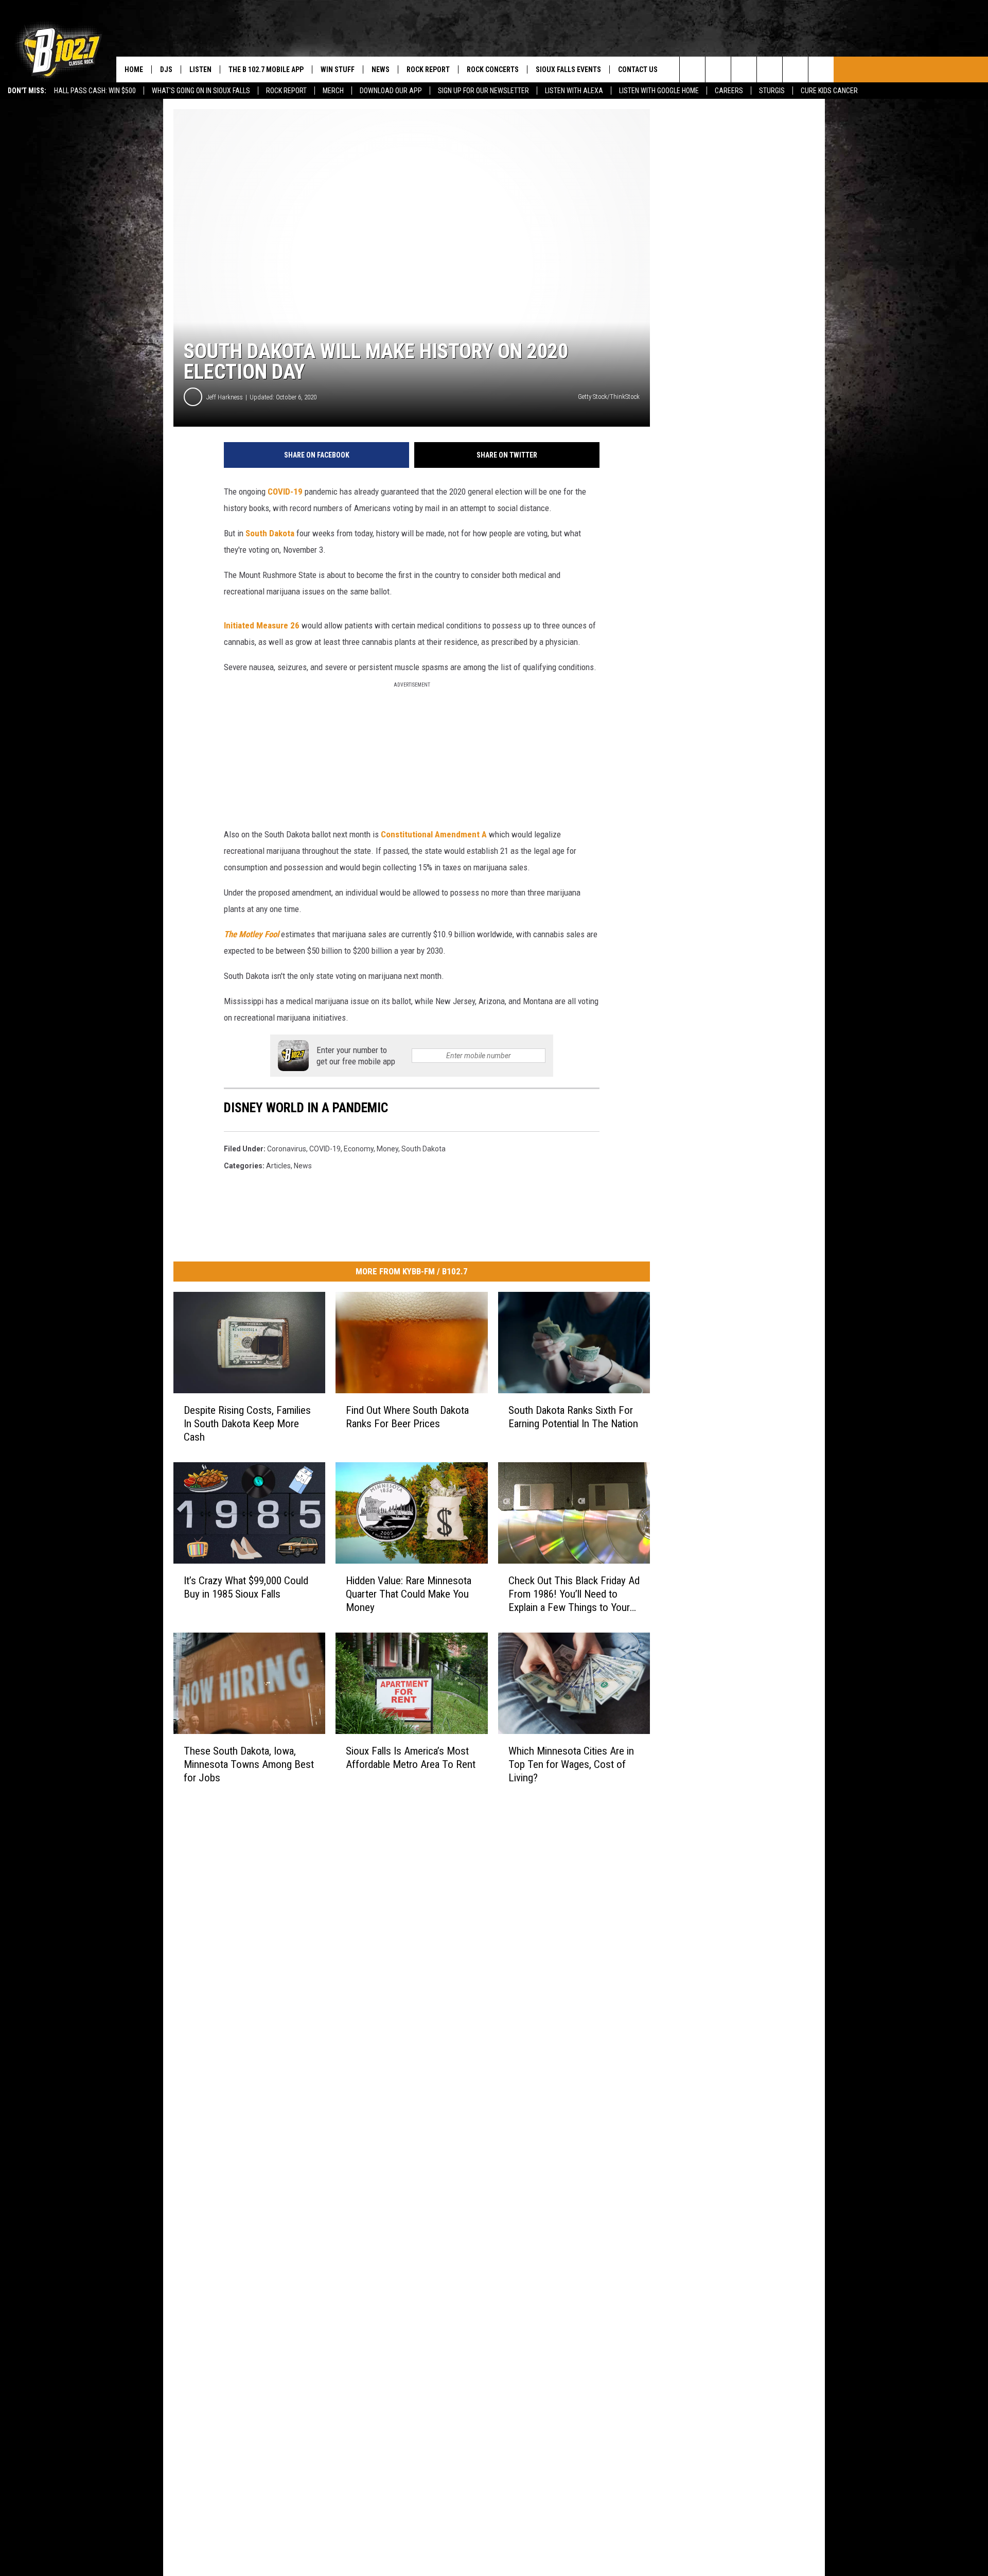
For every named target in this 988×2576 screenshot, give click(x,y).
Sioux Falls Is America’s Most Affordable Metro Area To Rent (411, 1758)
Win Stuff (338, 69)
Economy (359, 1149)
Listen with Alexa (574, 91)
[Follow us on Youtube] (821, 69)
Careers (729, 91)
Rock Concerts (493, 69)
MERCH (333, 91)
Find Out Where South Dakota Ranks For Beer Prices (407, 1417)
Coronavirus (287, 1149)
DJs (166, 69)
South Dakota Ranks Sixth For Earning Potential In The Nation (573, 1417)
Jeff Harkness (225, 397)
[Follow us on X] (795, 69)
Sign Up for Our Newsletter (483, 91)
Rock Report (286, 91)
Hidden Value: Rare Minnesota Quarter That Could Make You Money (409, 1594)
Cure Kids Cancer (829, 91)
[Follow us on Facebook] (744, 69)
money (387, 1149)
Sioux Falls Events (568, 69)
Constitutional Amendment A (434, 834)
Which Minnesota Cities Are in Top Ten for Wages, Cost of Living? (571, 1764)
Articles (278, 1166)
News (381, 69)
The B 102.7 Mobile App (266, 69)
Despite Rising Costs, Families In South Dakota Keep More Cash (247, 1424)
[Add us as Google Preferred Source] (718, 69)
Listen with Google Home (659, 91)
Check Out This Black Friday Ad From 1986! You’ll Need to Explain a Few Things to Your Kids (574, 1594)
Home (134, 69)
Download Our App (391, 91)
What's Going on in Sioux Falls (201, 91)
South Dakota (270, 533)
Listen (200, 69)
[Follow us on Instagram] (770, 69)
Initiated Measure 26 (262, 625)
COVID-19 (285, 492)
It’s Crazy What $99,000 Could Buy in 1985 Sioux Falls (246, 1587)
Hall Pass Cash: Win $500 (95, 91)
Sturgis (772, 91)
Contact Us (638, 69)
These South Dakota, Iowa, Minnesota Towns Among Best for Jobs (249, 1764)
